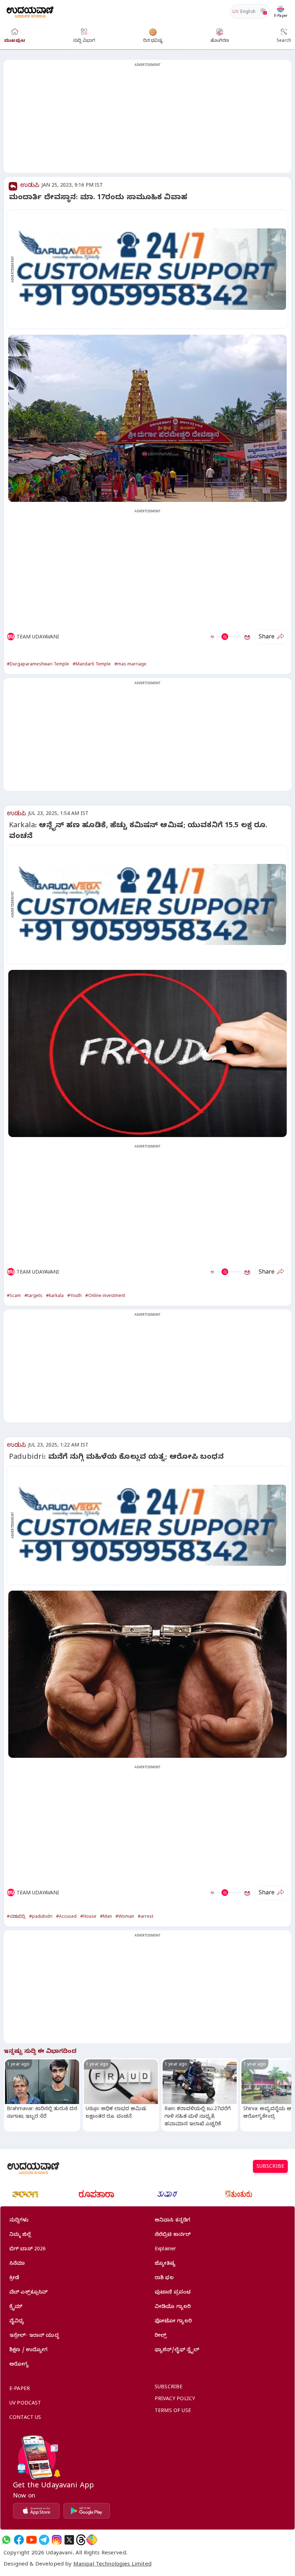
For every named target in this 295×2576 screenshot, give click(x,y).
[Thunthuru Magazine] (239, 2194)
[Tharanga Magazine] (25, 2194)
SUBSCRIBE (270, 2167)
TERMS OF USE (173, 2412)
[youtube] (31, 2540)
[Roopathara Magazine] (96, 2194)
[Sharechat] (92, 2540)
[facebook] (19, 2540)
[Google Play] (87, 2511)
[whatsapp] (6, 2540)
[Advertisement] (147, 121)
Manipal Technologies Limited (112, 2565)
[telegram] (44, 2540)
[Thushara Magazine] (167, 2194)
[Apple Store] (36, 2511)
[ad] (151, 269)
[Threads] (81, 2540)
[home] (30, 11)
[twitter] (69, 2540)
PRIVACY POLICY (175, 2400)
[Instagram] (57, 2540)
